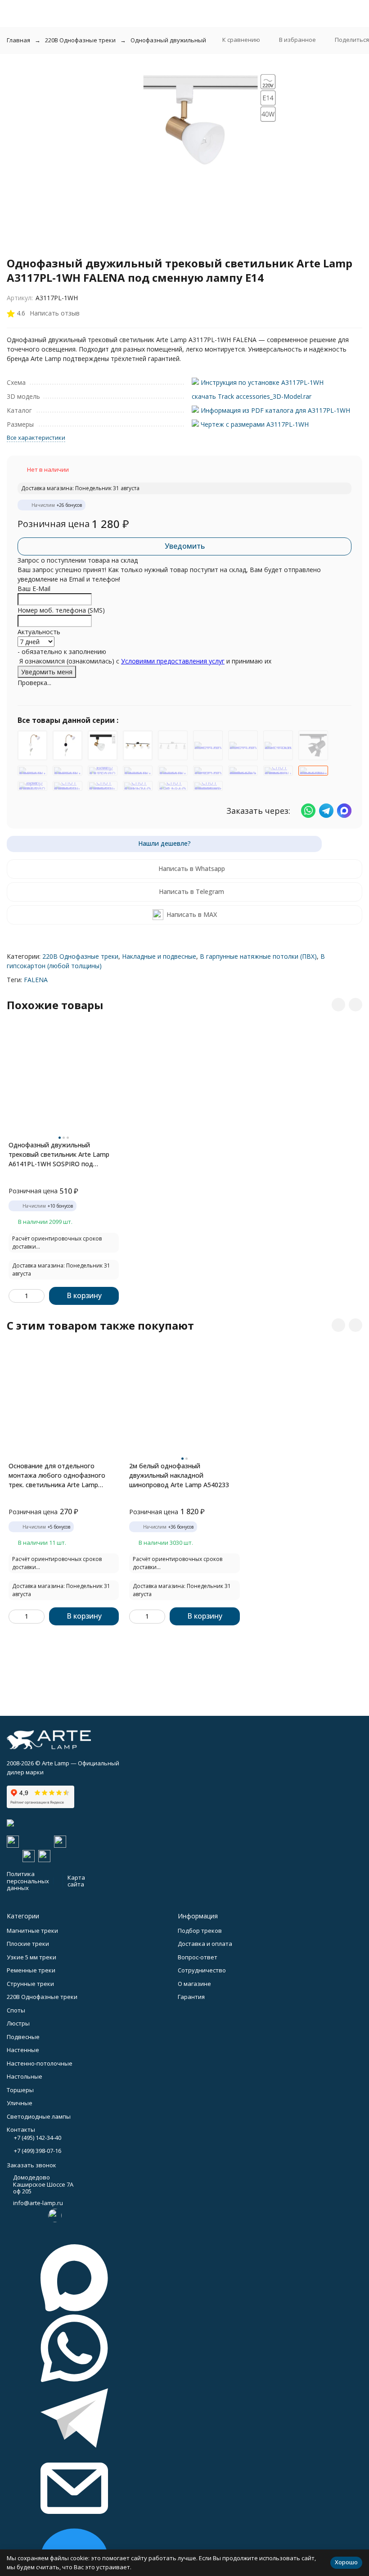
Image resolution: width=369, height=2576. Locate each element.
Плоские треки (28, 1944)
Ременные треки (31, 1970)
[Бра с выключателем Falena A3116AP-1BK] (67, 745)
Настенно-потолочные (40, 2063)
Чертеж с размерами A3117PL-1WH (254, 424)
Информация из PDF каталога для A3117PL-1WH (274, 410)
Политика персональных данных (28, 1881)
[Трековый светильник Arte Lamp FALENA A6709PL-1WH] (173, 771)
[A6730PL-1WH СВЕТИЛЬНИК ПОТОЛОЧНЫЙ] (208, 771)
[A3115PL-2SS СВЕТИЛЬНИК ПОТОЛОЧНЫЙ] (208, 745)
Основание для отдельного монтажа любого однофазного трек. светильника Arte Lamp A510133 (57, 1475)
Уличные (20, 2103)
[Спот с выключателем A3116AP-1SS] (173, 786)
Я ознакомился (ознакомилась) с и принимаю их (144, 661)
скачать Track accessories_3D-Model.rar (252, 396)
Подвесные (23, 2037)
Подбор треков (200, 1931)
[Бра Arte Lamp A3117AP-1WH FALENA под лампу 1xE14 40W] (32, 786)
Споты (16, 2010)
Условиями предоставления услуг (173, 661)
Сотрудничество (202, 1970)
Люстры (18, 2023)
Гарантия (191, 1997)
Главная (18, 40)
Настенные (23, 2050)
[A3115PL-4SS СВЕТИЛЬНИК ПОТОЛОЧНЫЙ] (173, 745)
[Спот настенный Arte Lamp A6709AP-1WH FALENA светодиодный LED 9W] (208, 786)
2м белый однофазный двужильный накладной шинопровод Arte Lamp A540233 (179, 1475)
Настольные (25, 2076)
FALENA (36, 980)
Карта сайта (76, 1881)
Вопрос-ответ (198, 1957)
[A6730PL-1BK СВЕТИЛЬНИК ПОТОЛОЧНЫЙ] (313, 745)
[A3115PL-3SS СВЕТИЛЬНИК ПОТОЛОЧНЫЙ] (243, 745)
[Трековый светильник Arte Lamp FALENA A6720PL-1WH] (138, 771)
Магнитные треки (32, 1931)
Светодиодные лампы (39, 2116)
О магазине (194, 1984)
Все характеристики (36, 438)
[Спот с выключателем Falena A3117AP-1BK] (138, 786)
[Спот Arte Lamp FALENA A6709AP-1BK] (103, 771)
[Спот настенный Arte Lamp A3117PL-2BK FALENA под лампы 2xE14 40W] (103, 786)
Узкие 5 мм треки (31, 1957)
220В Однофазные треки (80, 40)
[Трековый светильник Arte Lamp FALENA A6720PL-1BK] (32, 771)
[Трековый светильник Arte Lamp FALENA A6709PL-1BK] (67, 771)
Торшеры (20, 2090)
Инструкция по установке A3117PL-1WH (261, 382)
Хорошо (346, 2562)
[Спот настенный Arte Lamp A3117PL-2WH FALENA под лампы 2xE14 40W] (67, 786)
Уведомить (185, 546)
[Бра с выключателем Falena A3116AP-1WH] (32, 745)
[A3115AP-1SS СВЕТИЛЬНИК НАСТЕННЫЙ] (278, 745)
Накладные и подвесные (159, 956)
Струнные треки (30, 1984)
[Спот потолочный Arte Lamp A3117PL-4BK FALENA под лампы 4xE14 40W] (138, 745)
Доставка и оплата (205, 1944)
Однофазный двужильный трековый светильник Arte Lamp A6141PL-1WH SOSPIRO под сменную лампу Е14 (59, 1155)
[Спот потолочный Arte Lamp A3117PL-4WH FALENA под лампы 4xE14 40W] (278, 771)
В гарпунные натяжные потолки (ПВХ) (258, 956)
